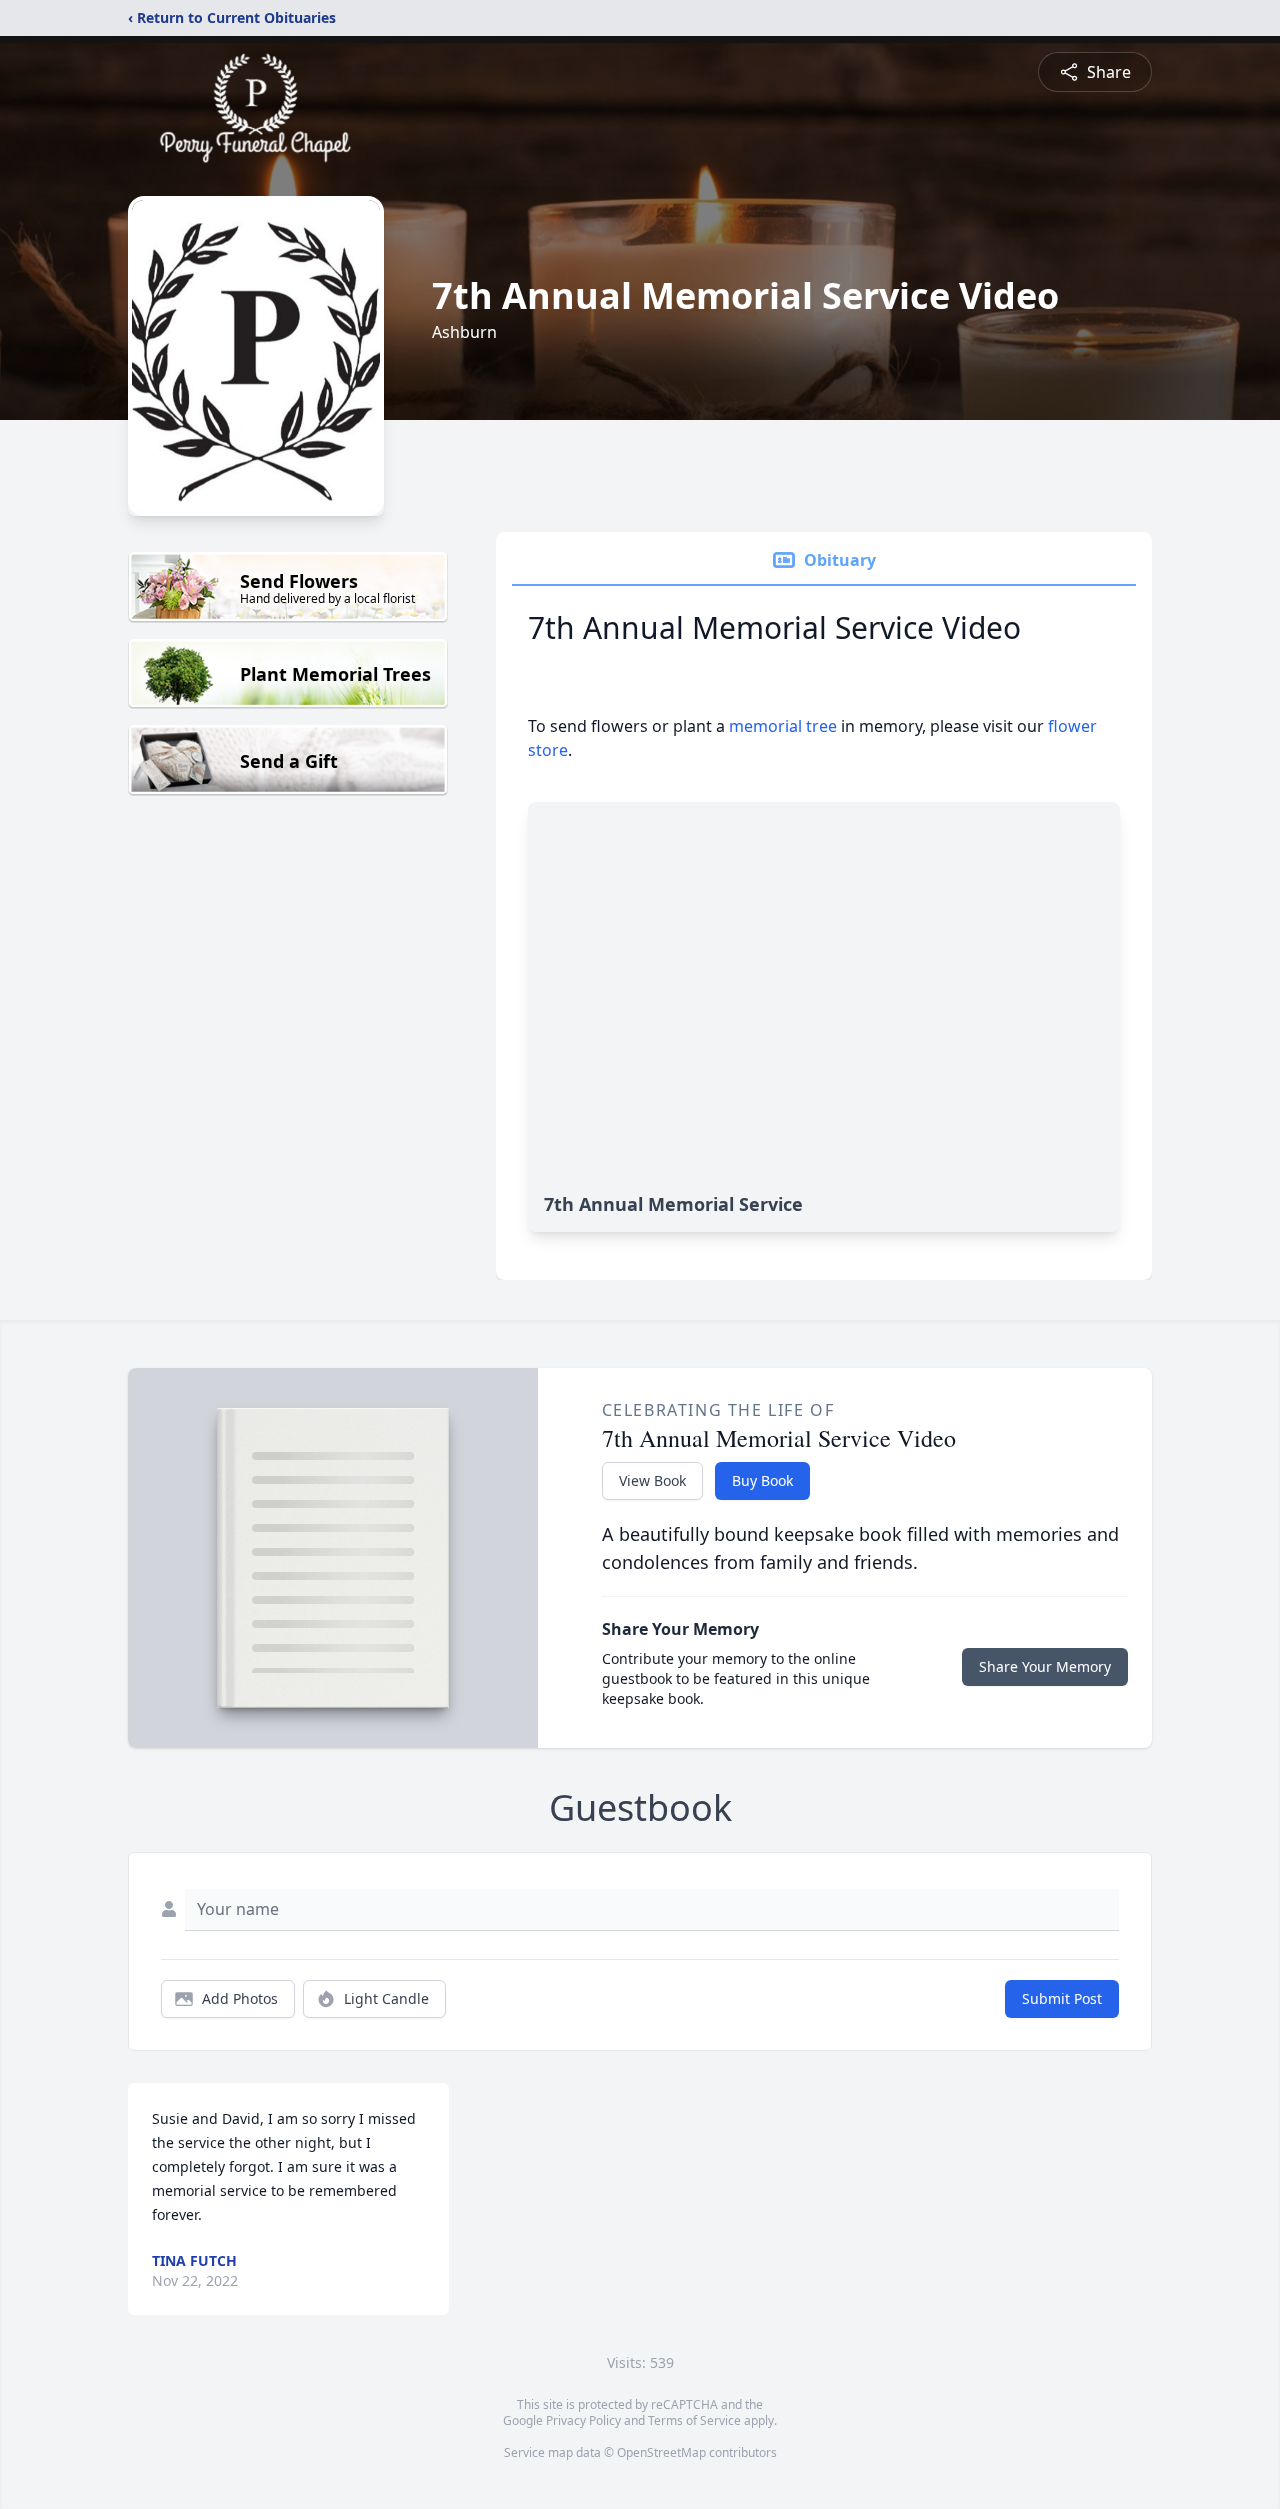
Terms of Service (694, 2420)
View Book (652, 1480)
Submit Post (1062, 1998)
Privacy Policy (583, 2420)
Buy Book (762, 1480)
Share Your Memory (1045, 1666)
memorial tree (783, 726)
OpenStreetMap (661, 2452)
